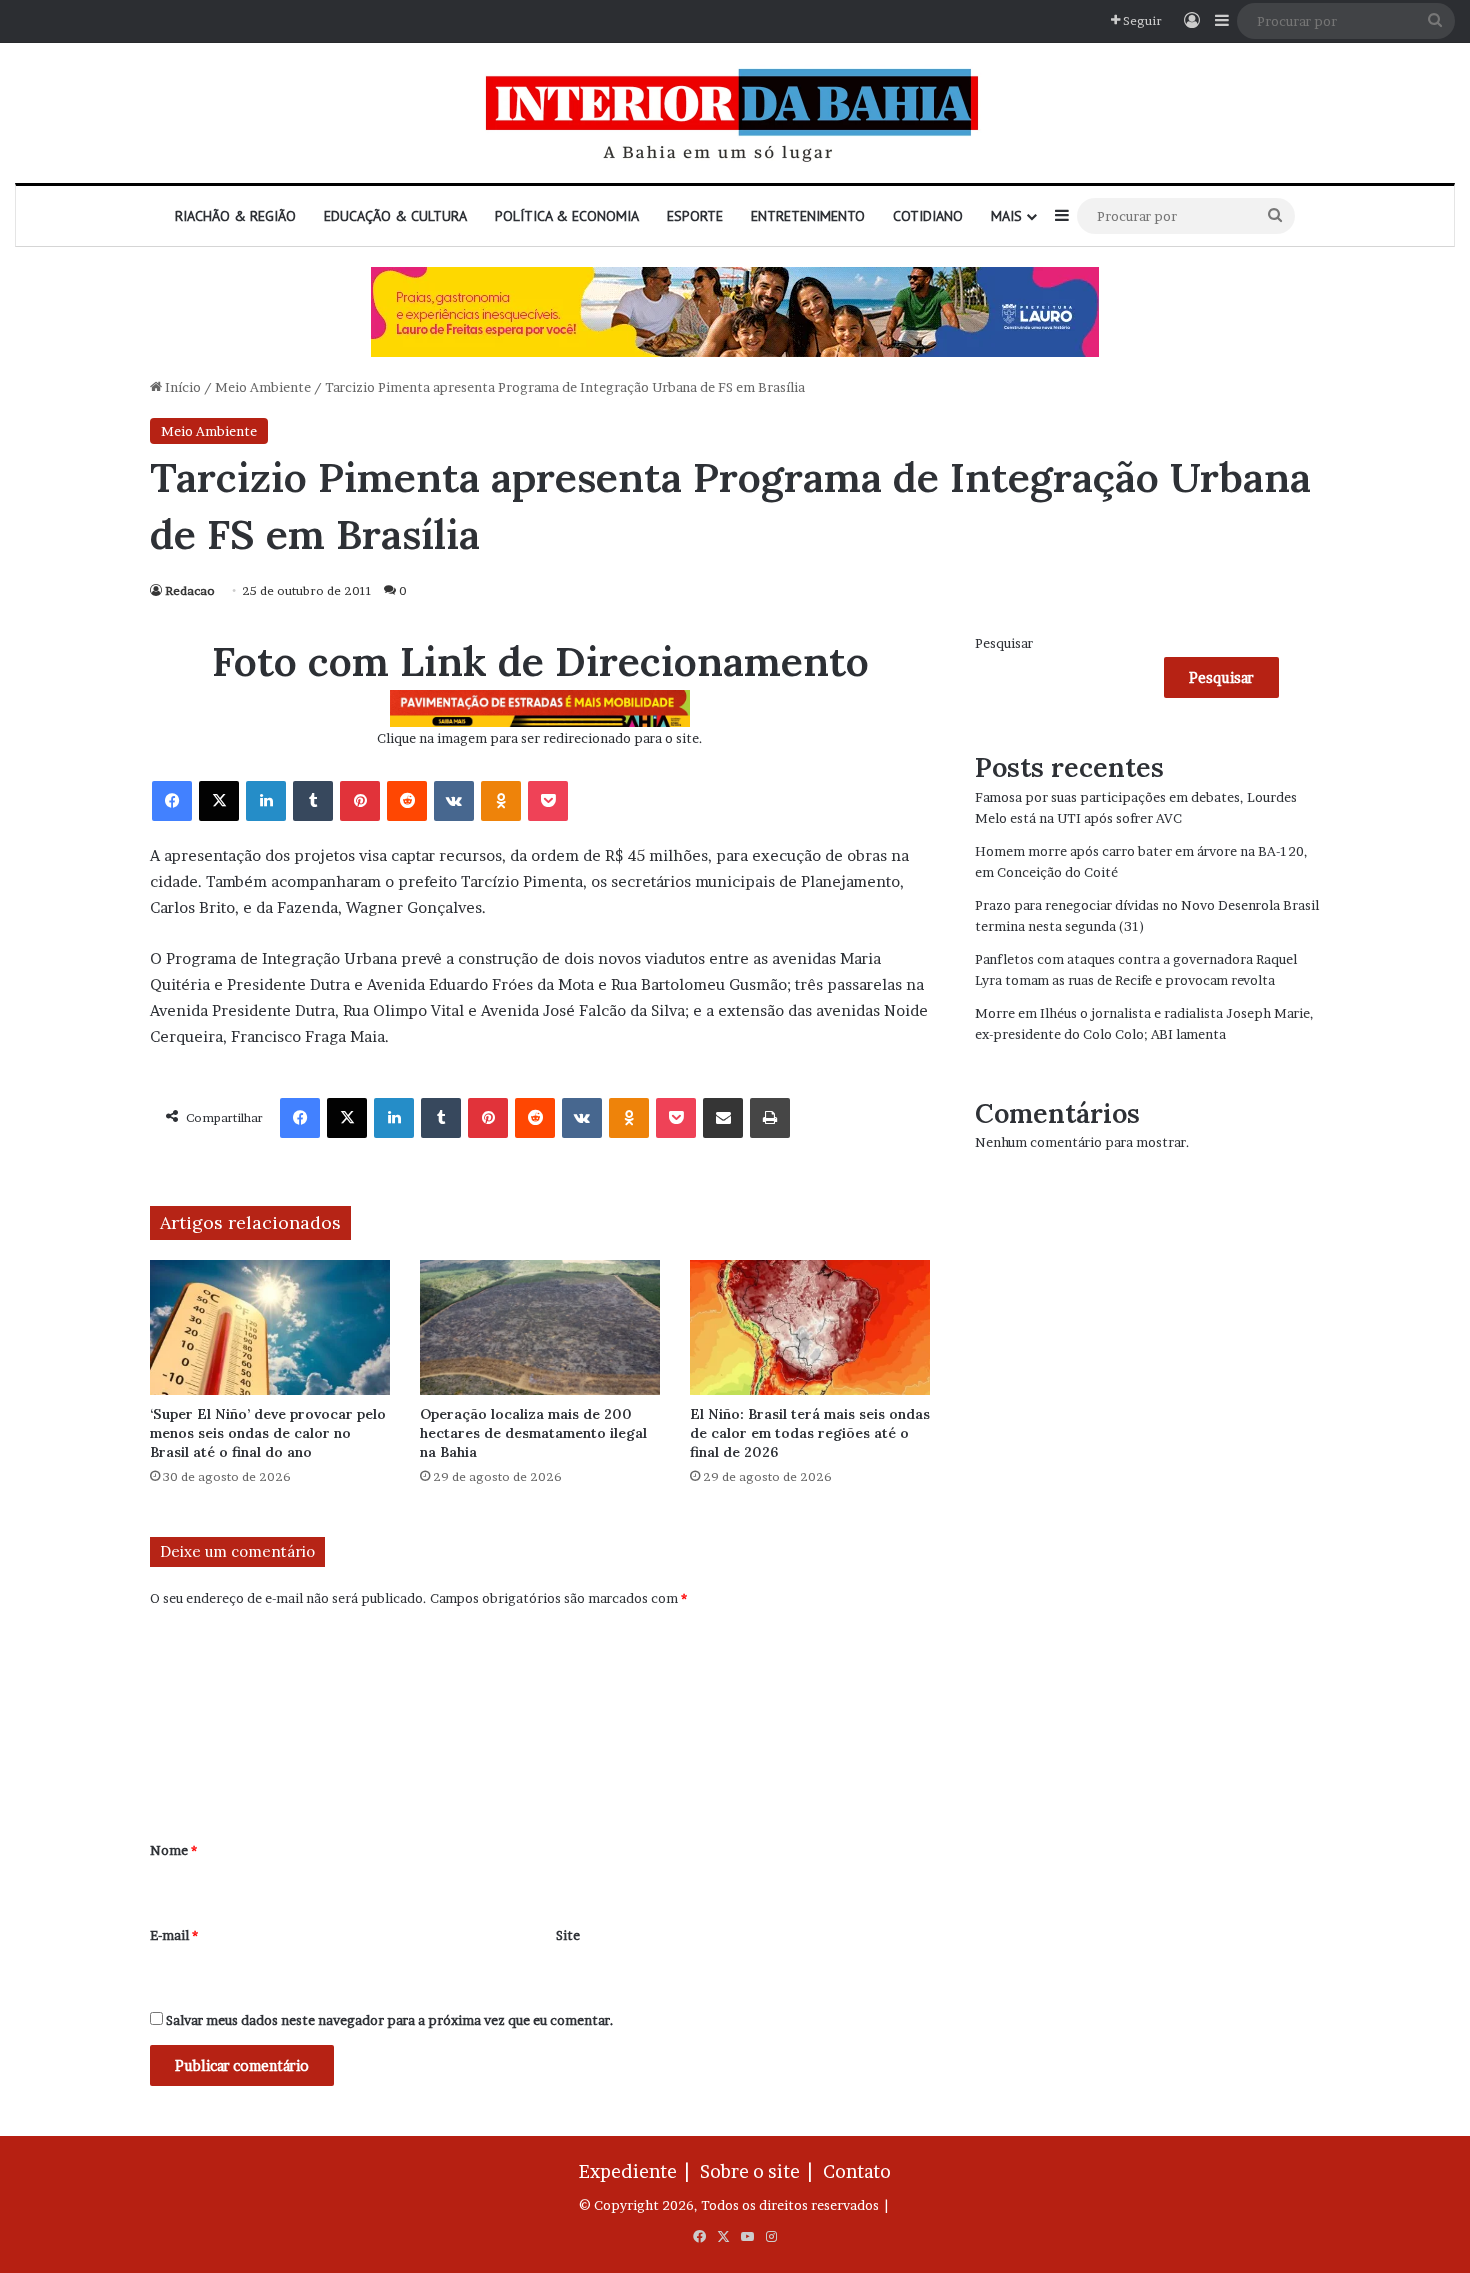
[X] (219, 801)
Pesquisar (1004, 643)
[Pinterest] (360, 801)
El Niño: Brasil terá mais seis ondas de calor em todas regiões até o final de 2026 (810, 1433)
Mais (1006, 216)
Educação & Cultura (395, 216)
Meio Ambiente (263, 387)
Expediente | (638, 2171)
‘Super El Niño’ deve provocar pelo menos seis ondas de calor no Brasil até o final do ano (268, 1433)
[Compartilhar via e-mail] (723, 1118)
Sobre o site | (760, 2171)
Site (568, 1935)
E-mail (174, 1935)
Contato (857, 2171)
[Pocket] (548, 801)
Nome (173, 1850)
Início (181, 387)
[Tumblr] (313, 801)
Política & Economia (567, 216)
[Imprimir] (770, 1118)
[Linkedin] (266, 801)
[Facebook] (172, 801)
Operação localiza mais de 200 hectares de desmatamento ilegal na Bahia (533, 1433)
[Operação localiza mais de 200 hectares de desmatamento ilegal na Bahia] (540, 1327)
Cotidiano (928, 216)
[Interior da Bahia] (735, 113)
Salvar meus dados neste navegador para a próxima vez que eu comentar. (390, 2020)
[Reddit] (407, 801)
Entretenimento (808, 216)
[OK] (501, 801)
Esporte (695, 216)
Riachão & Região (235, 216)
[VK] (454, 801)
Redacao (190, 590)
